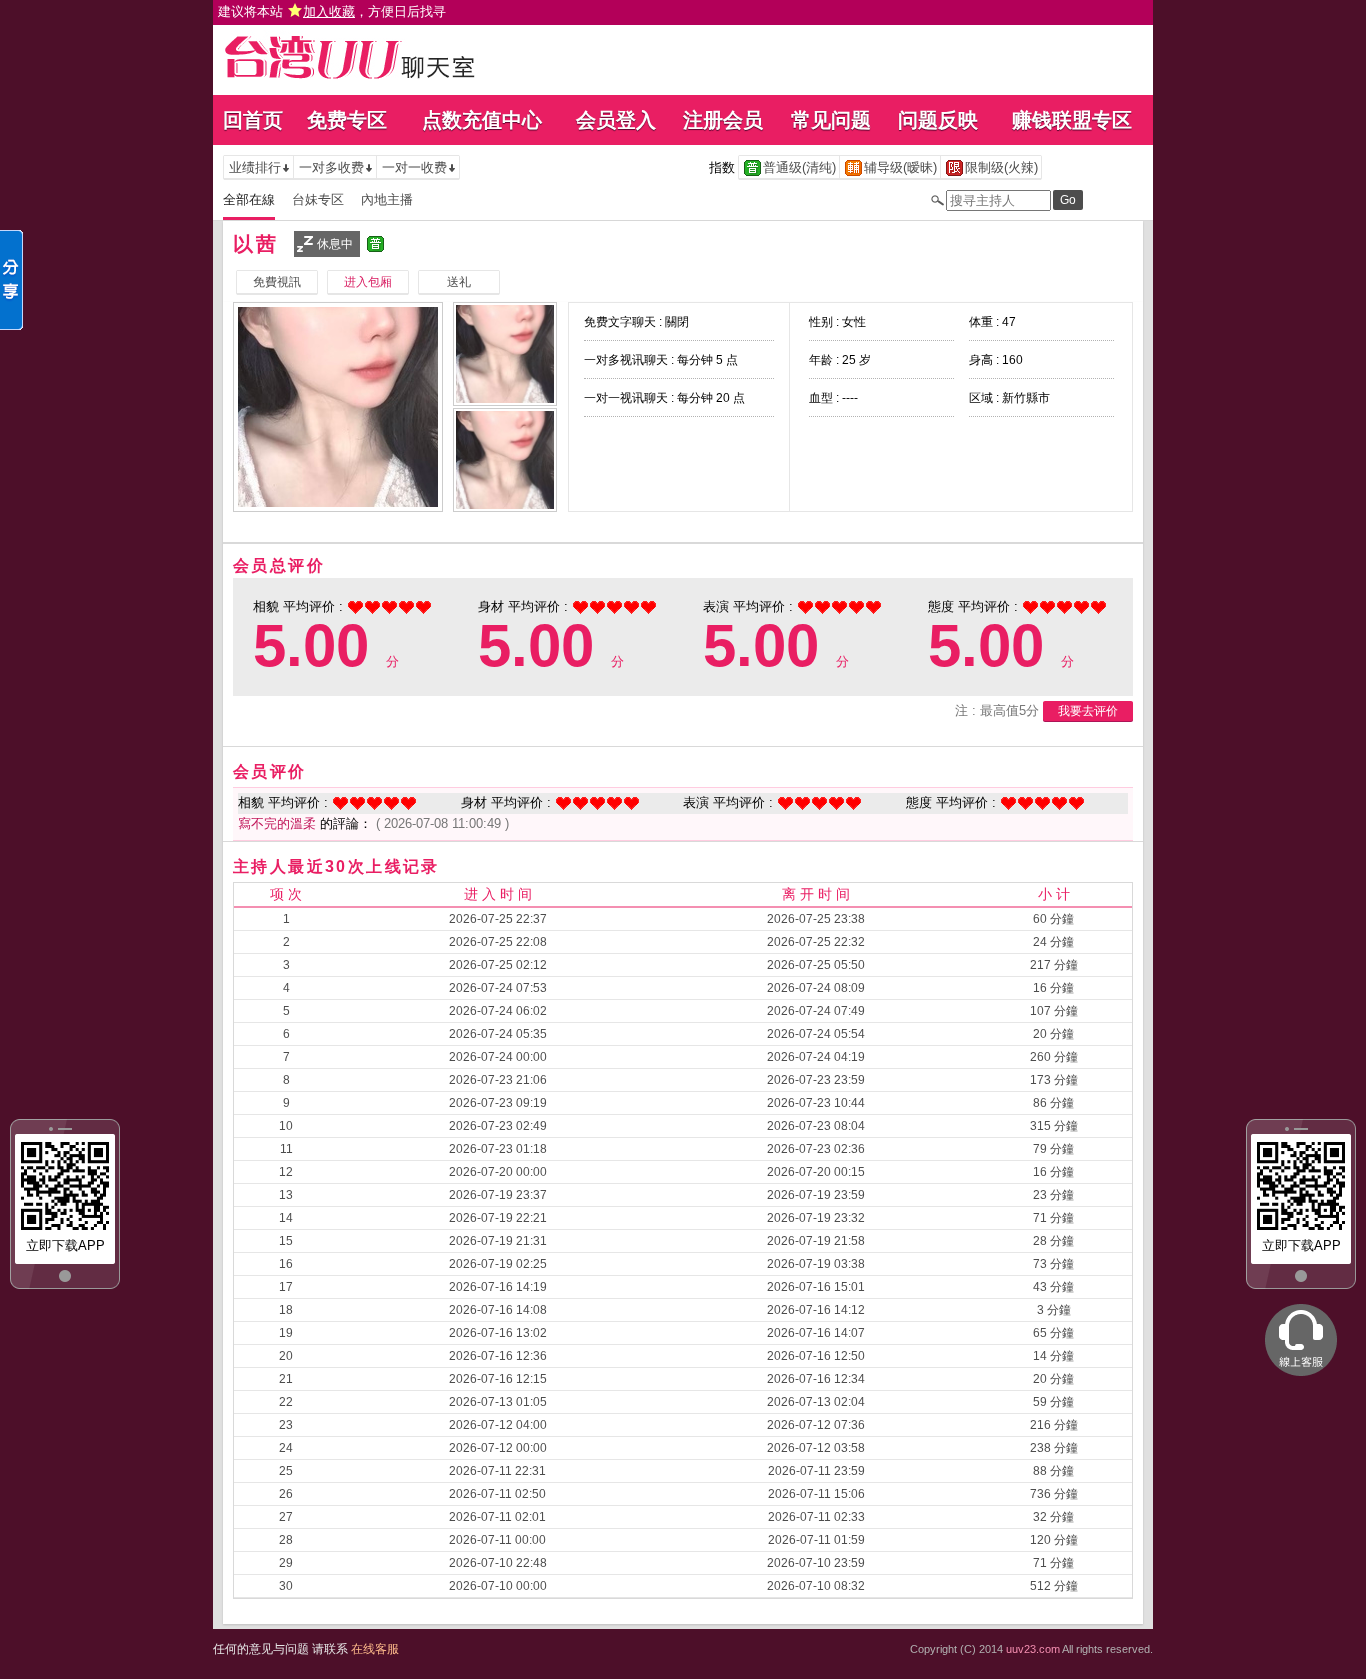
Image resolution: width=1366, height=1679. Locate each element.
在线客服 (375, 1649)
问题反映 (938, 120)
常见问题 (831, 120)
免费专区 (347, 120)
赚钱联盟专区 (1072, 120)
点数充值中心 (482, 120)
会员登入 (616, 120)
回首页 (253, 120)
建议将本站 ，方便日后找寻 (332, 11)
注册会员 (723, 120)
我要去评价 (1088, 711)
